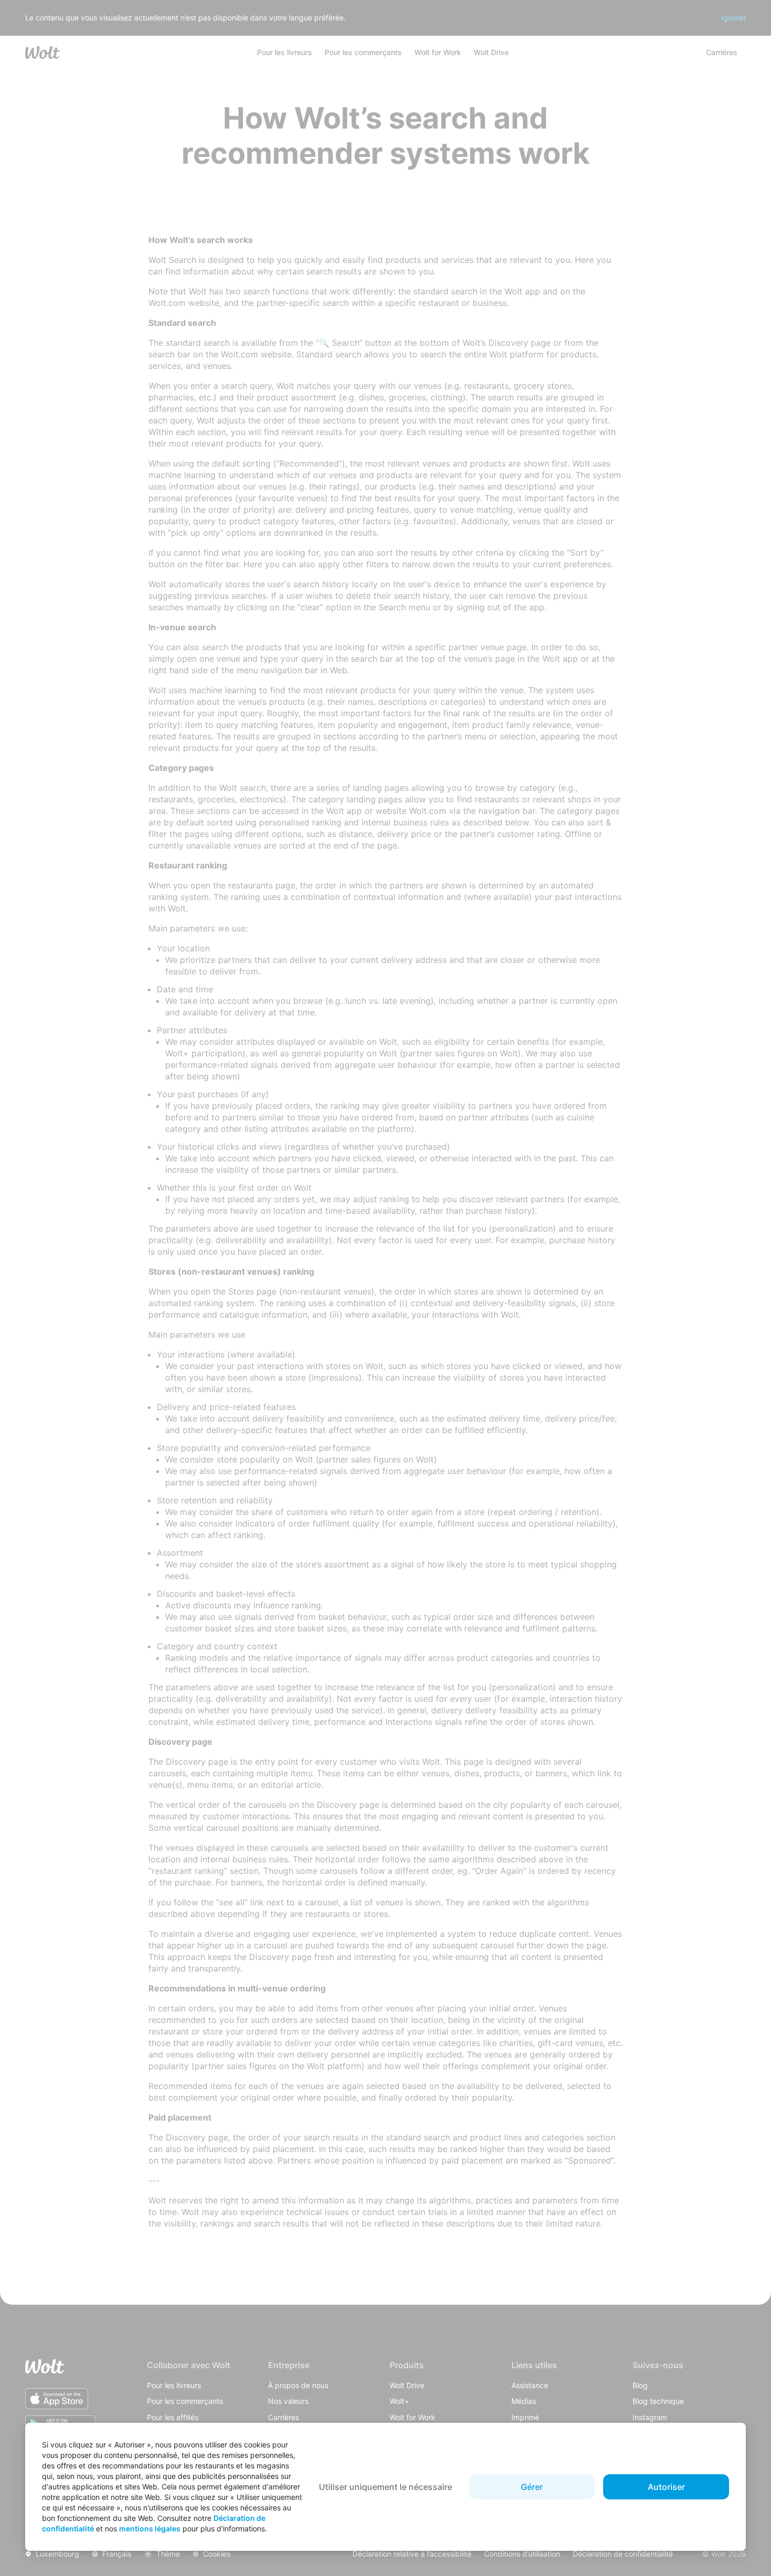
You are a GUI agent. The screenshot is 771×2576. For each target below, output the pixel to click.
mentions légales (150, 2529)
